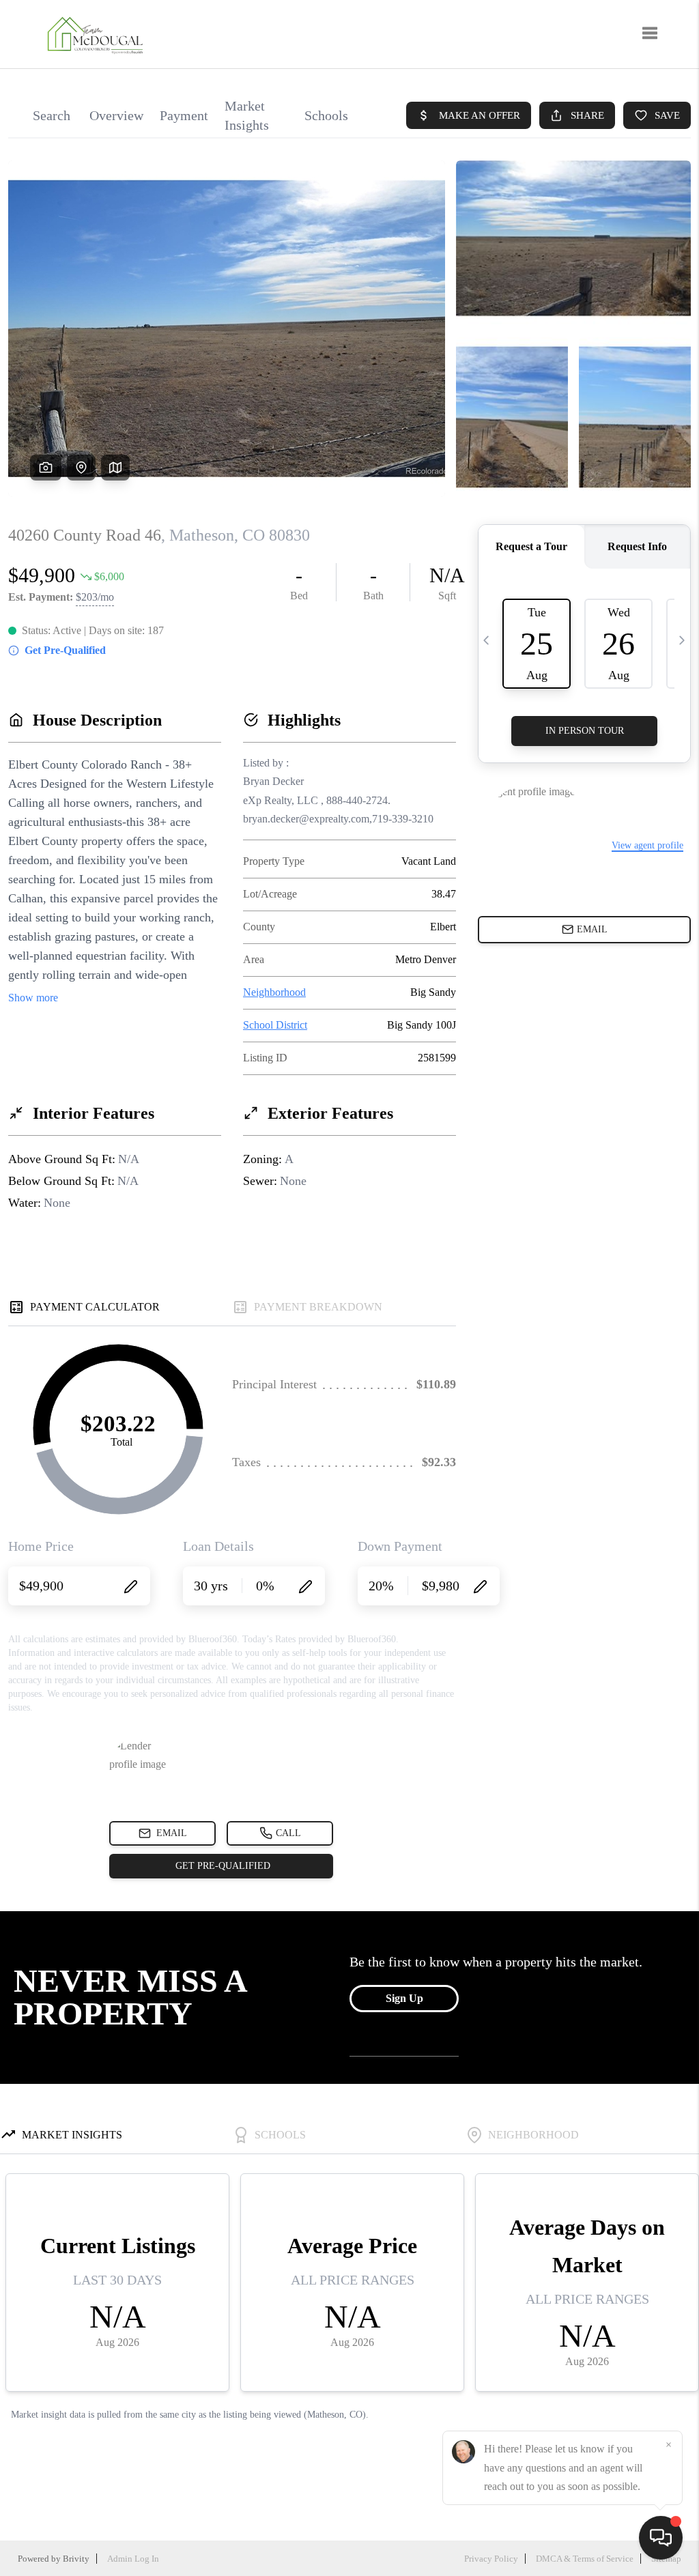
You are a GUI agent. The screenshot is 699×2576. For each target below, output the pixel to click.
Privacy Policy (491, 2559)
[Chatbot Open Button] (661, 2538)
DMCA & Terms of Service (585, 2559)
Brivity (76, 2559)
